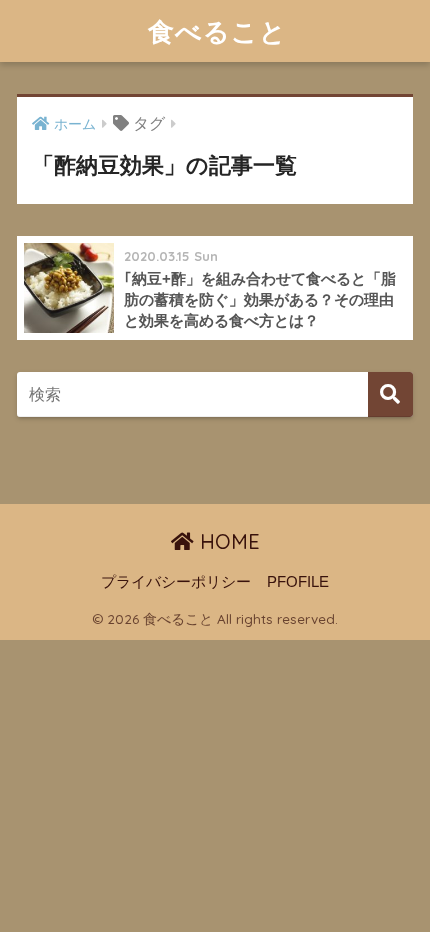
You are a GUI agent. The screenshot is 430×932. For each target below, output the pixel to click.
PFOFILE (298, 582)
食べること (217, 31)
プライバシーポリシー (176, 582)
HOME (227, 541)
